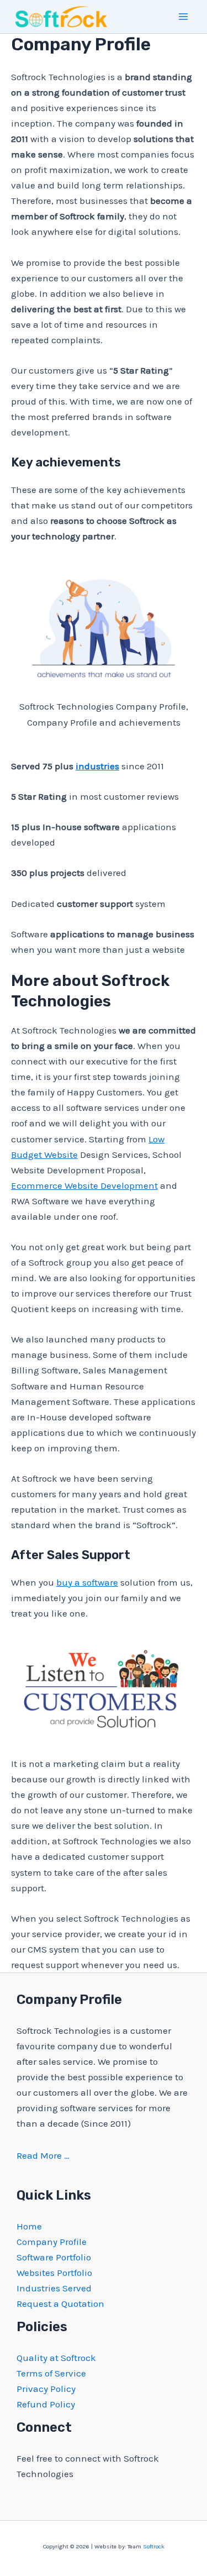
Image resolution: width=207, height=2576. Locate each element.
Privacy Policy (46, 2389)
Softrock (154, 2546)
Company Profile (52, 2242)
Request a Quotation (60, 2304)
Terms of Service (51, 2373)
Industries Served (54, 2288)
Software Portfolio (54, 2257)
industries (97, 766)
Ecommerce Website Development (84, 1185)
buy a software (87, 1582)
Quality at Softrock (56, 2358)
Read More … (43, 2155)
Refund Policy (46, 2404)
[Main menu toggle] (184, 17)
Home (29, 2226)
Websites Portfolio (54, 2273)
